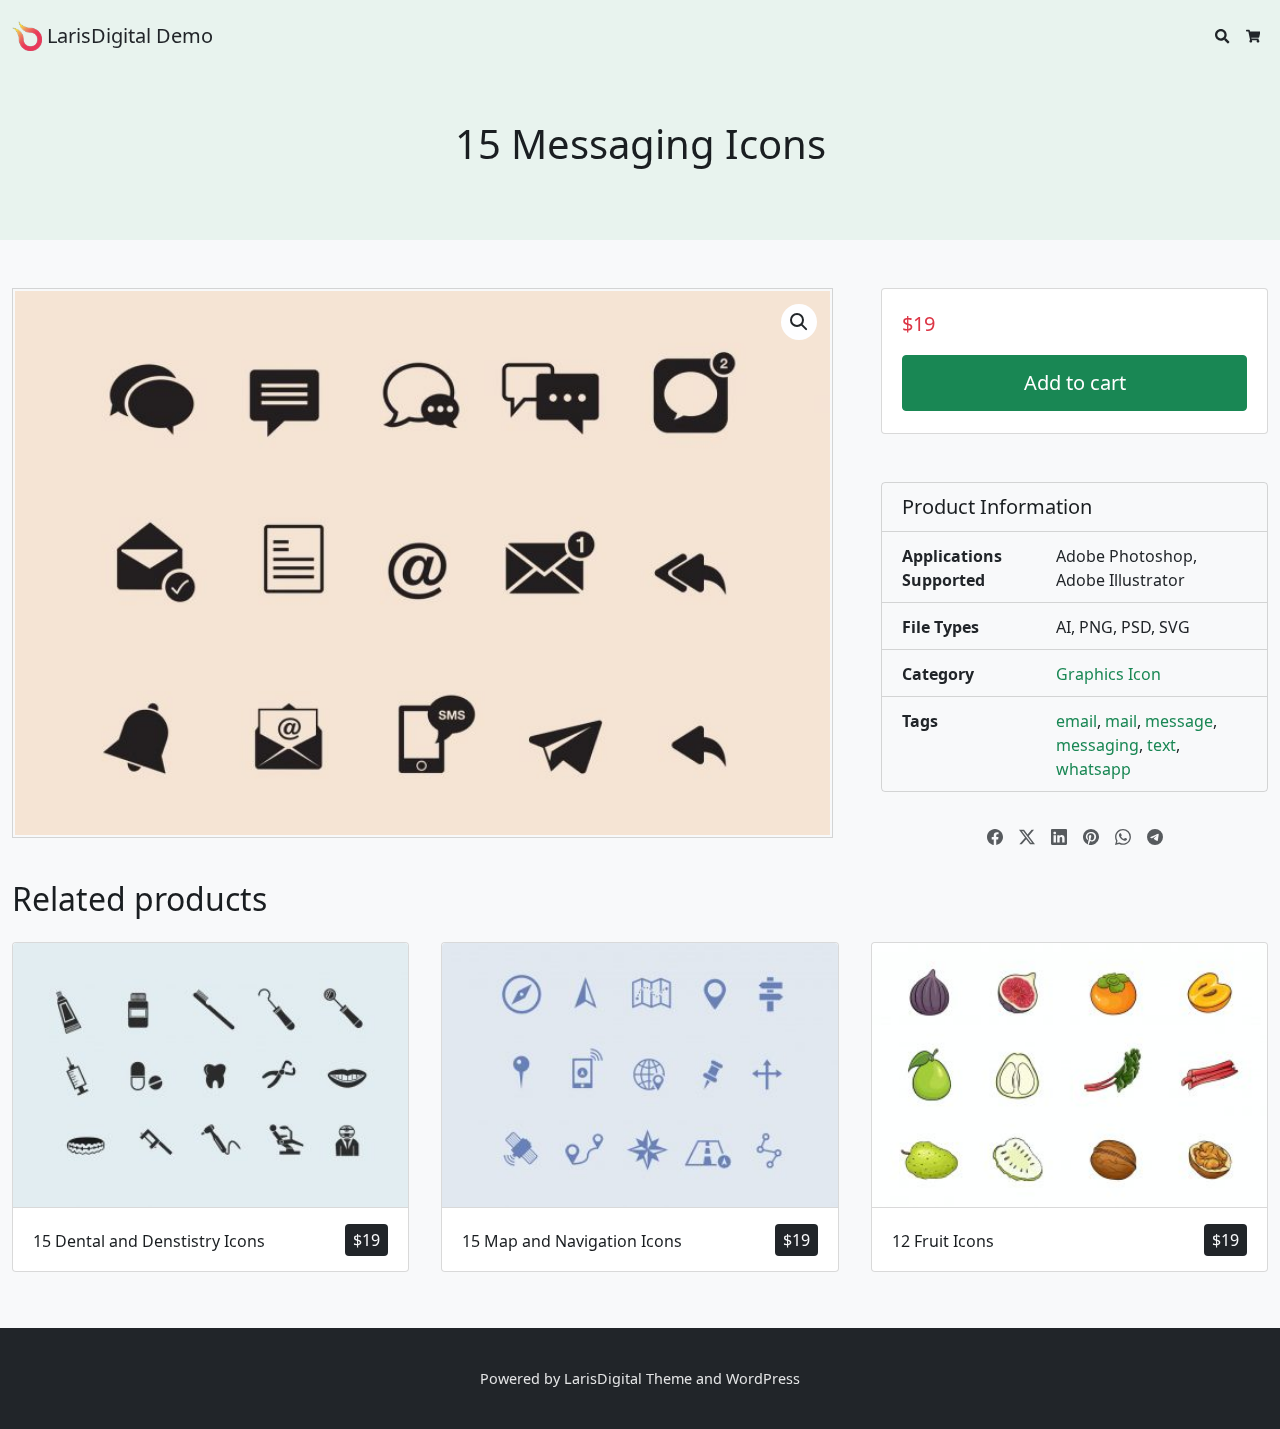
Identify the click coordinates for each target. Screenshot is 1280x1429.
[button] (799, 322)
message (1179, 721)
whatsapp (1093, 769)
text (1161, 745)
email (1076, 721)
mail (1121, 721)
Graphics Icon (1108, 674)
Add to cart (1075, 382)
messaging (1097, 745)
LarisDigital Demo (127, 35)
